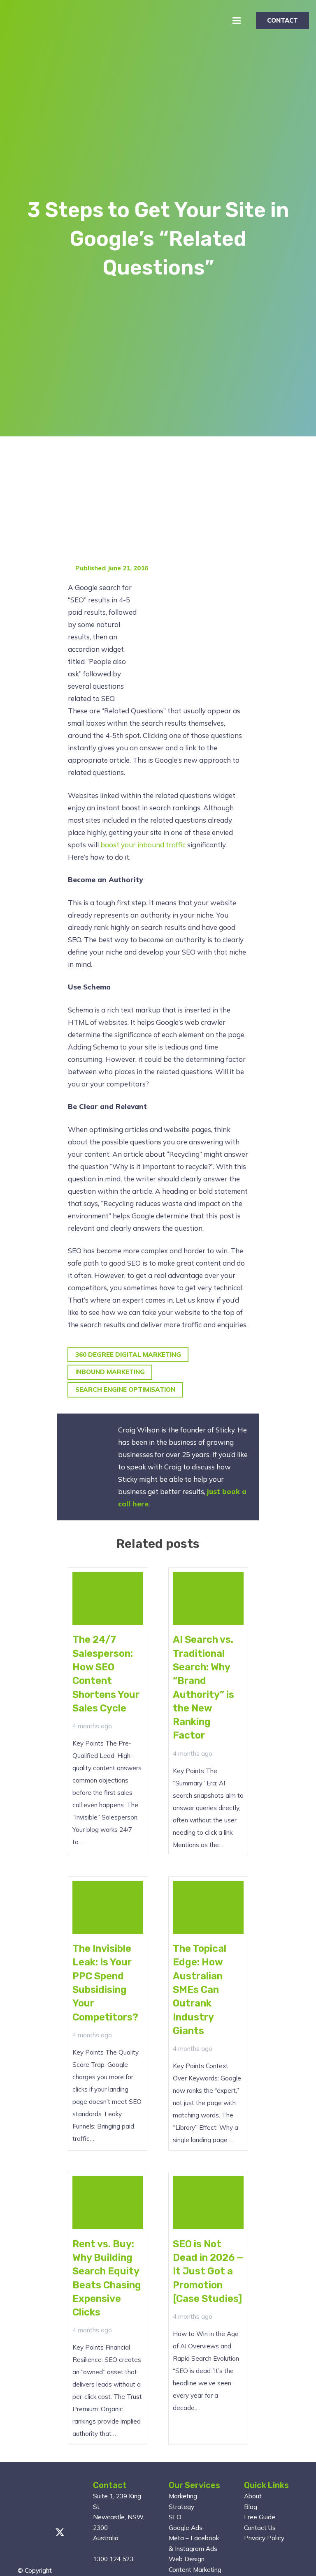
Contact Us (260, 2528)
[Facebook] (40, 2532)
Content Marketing (195, 2570)
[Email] (21, 2532)
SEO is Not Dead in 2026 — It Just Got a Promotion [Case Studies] (208, 2271)
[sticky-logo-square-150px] (38, 2500)
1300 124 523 (113, 2559)
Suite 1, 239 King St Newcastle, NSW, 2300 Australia (119, 2517)
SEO (175, 2517)
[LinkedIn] (21, 2554)
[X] (60, 2533)
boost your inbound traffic (143, 845)
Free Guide (260, 2517)
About (253, 2496)
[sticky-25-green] (25, 21)
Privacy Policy (264, 2538)
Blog (251, 2507)
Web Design (187, 2559)
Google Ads (186, 2528)
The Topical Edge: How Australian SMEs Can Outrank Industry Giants (200, 1990)
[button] (236, 21)
